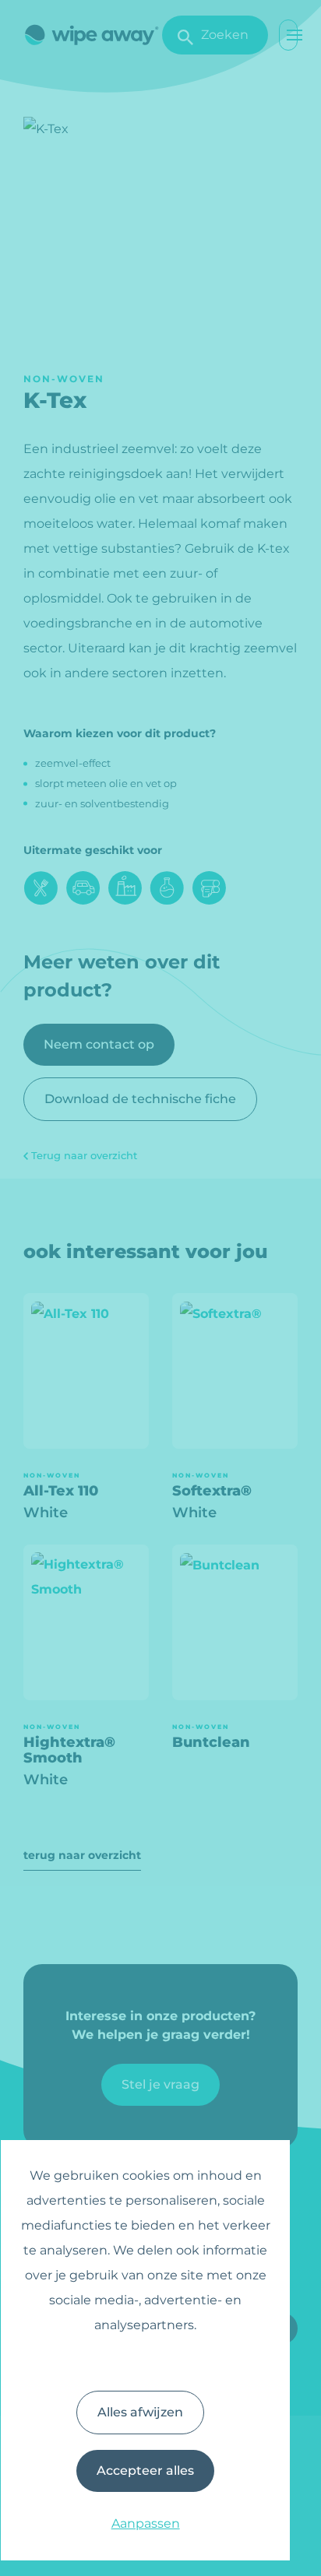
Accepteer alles (145, 2471)
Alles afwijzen (140, 2412)
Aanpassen (146, 2523)
